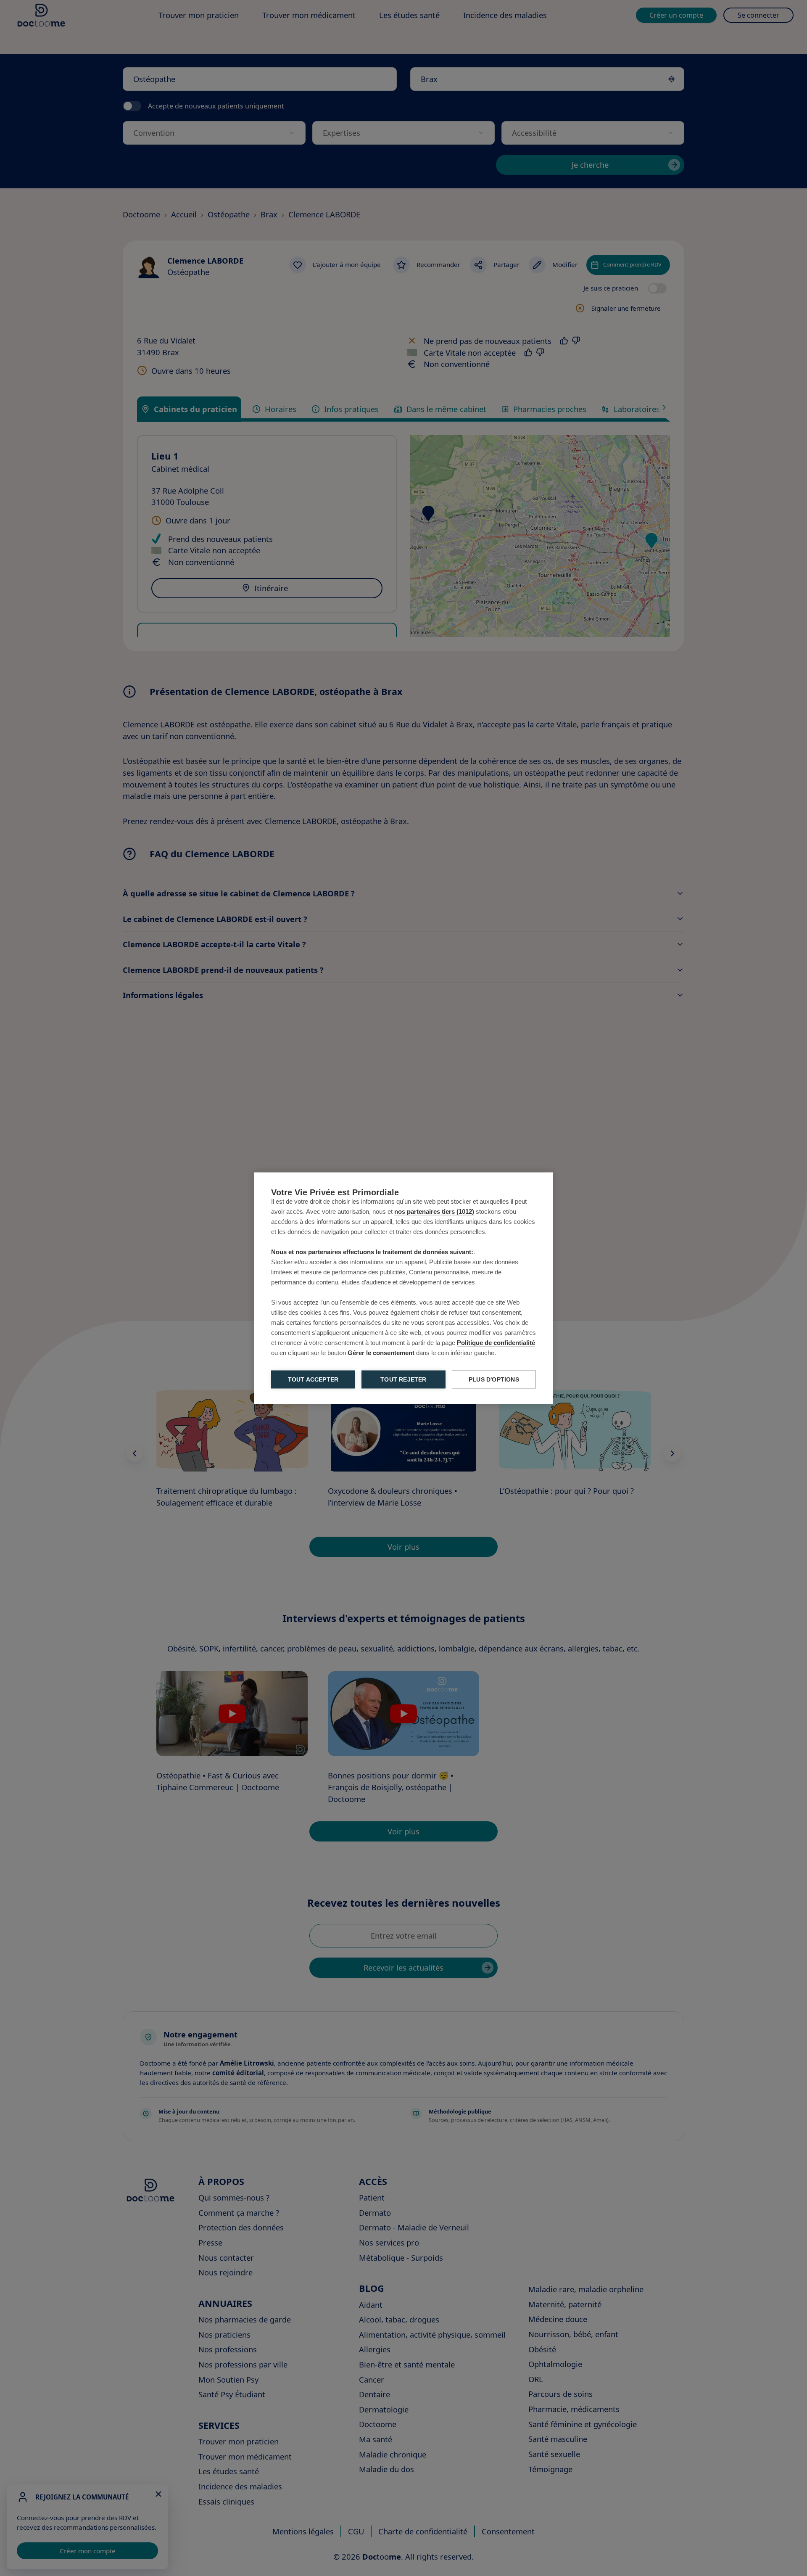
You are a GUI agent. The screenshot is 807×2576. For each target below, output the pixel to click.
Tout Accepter (313, 1379)
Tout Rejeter (403, 1379)
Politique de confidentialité (496, 1342)
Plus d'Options (494, 1379)
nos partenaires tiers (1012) (434, 1211)
